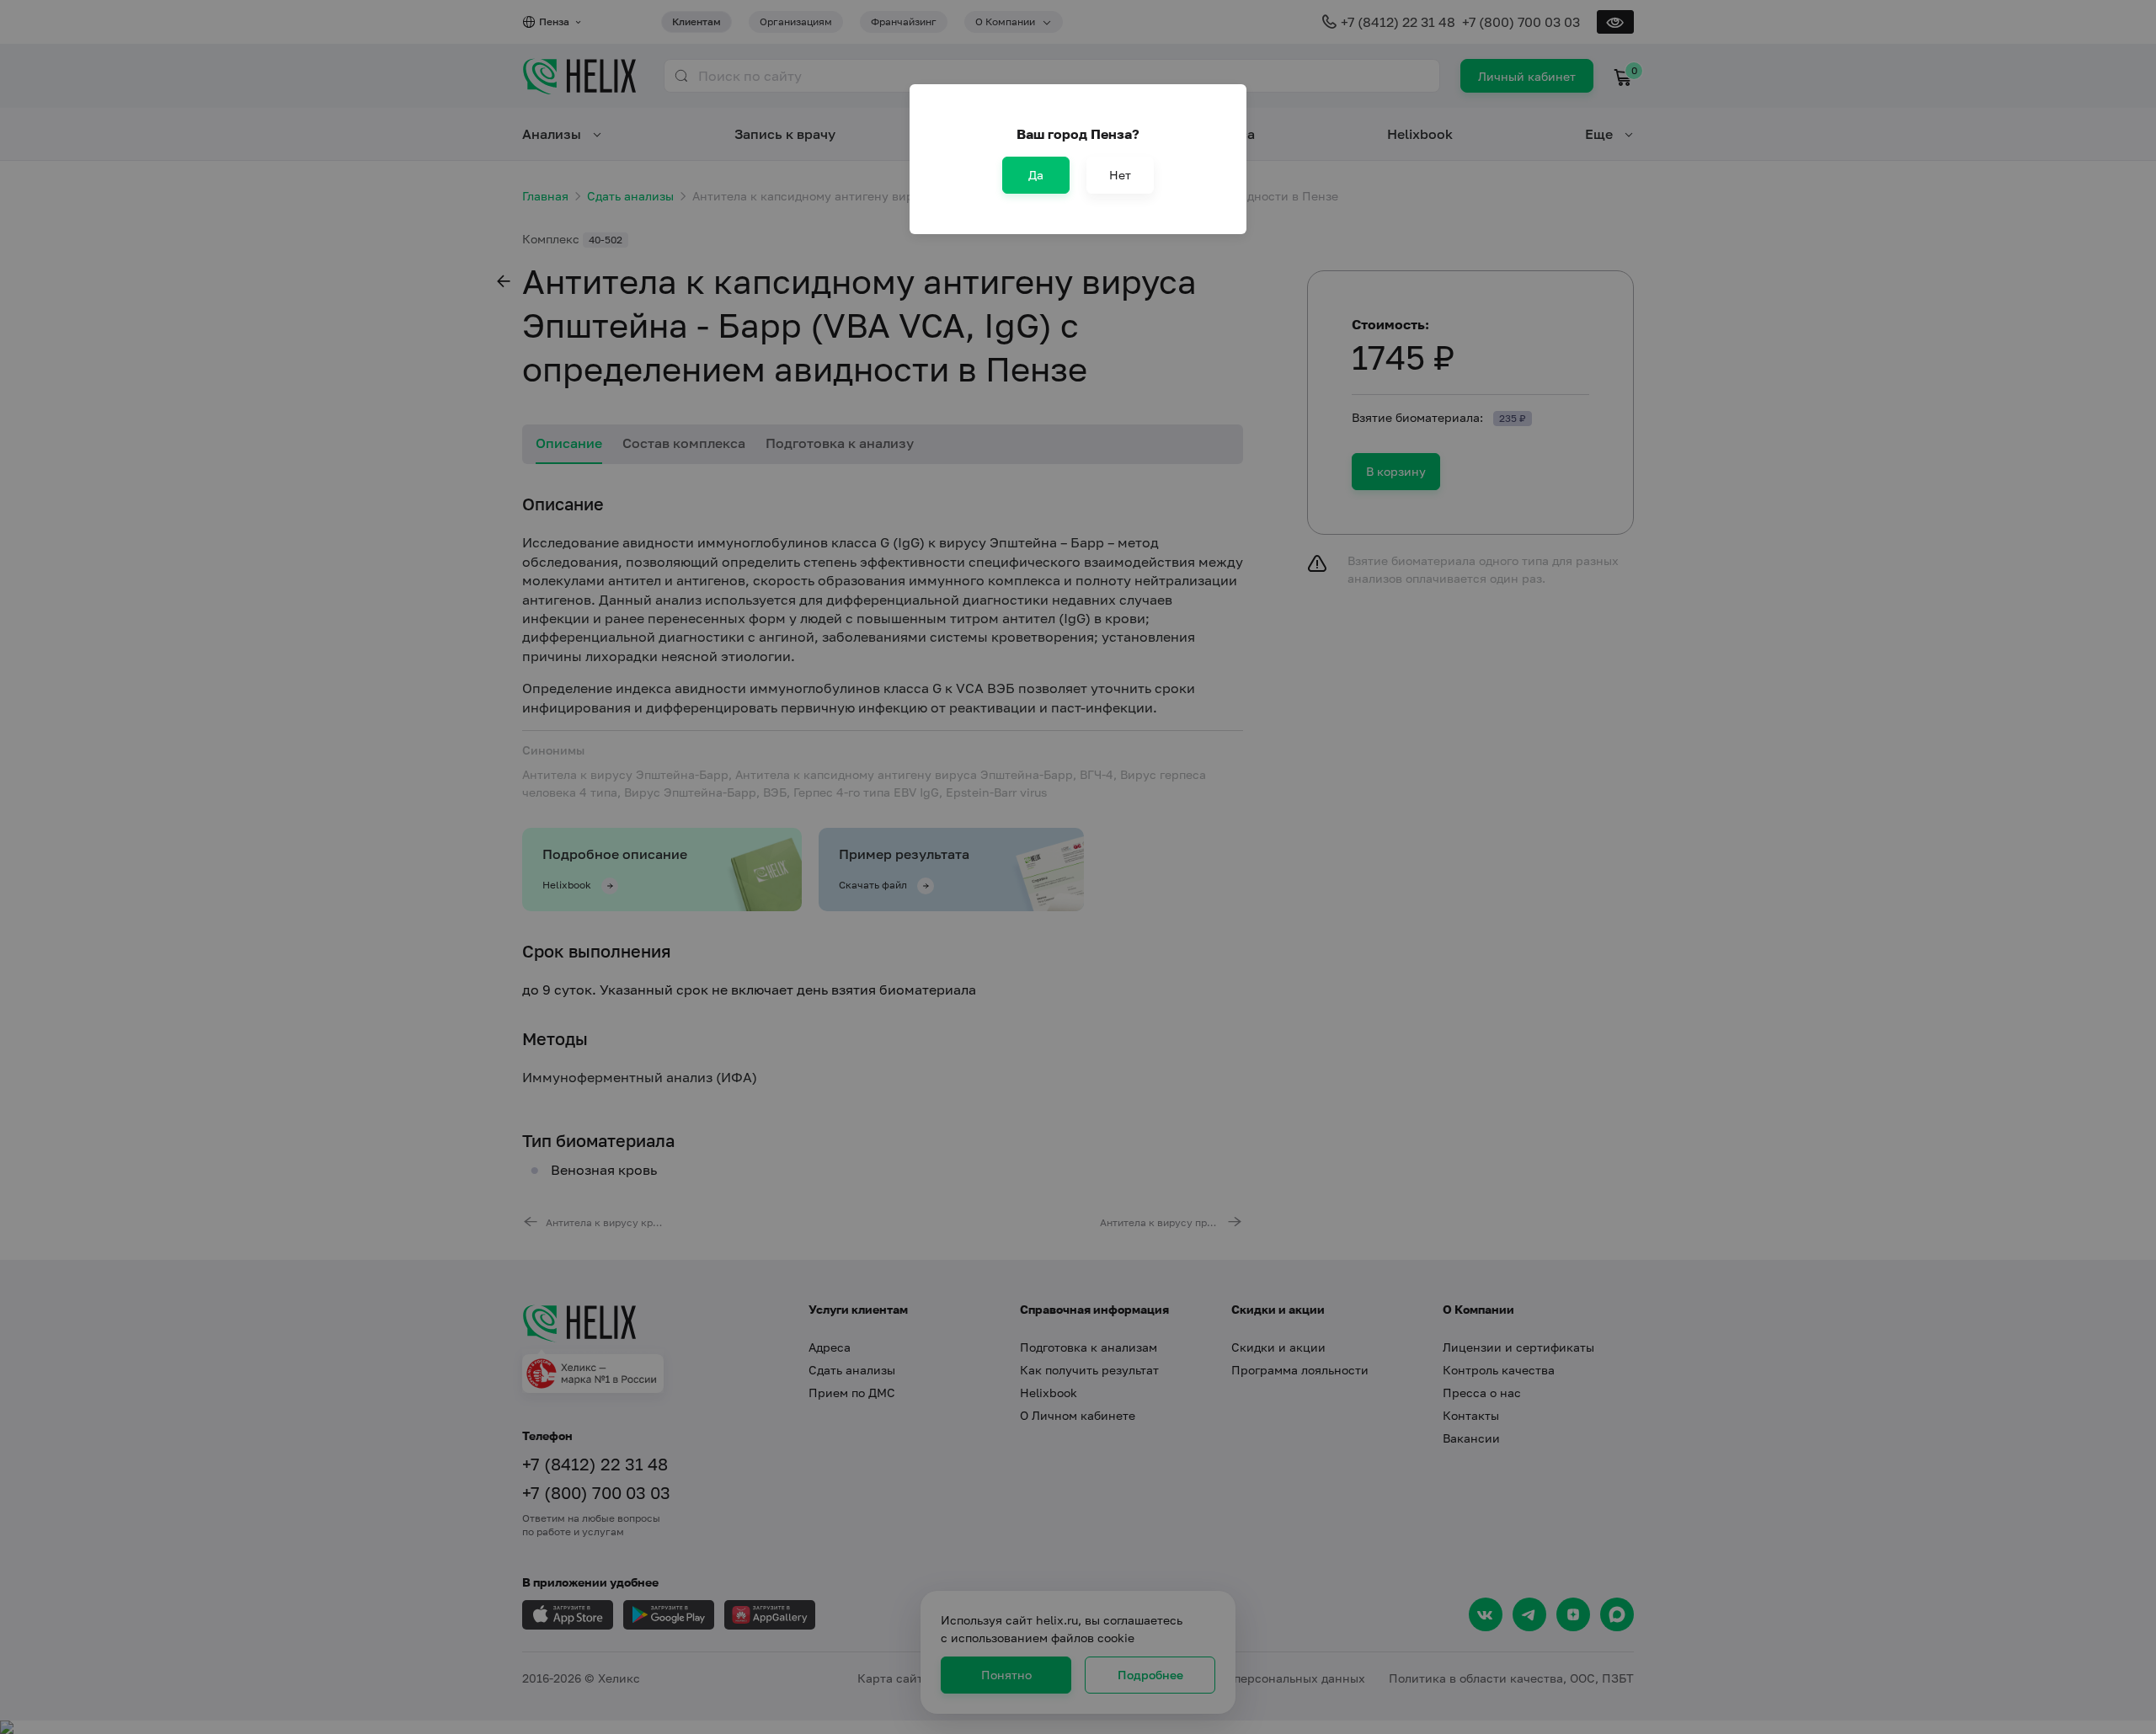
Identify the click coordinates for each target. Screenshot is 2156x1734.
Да (1036, 175)
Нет (1120, 175)
